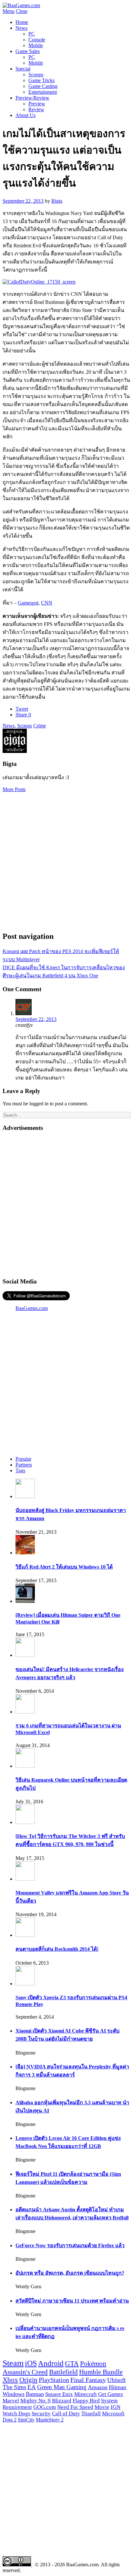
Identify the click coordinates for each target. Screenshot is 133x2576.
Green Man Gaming (62, 2387)
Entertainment (43, 92)
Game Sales (28, 51)
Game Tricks (41, 80)
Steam (13, 2363)
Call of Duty (66, 2414)
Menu (9, 11)
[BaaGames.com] (21, 5)
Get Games (111, 2394)
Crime (40, 726)
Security (41, 2414)
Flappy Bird (86, 2401)
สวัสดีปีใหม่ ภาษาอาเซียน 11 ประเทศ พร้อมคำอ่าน (72, 2301)
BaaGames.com (32, 1308)
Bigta (57, 201)
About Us (26, 115)
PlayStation (54, 2380)
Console (37, 40)
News (21, 28)
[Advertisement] (66, 859)
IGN (116, 2407)
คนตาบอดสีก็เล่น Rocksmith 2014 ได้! (57, 1949)
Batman (35, 2394)
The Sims (14, 2387)
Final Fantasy (88, 2380)
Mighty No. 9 (36, 2401)
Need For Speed (75, 2407)
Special (23, 69)
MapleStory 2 (50, 2420)
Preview (37, 104)
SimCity (26, 2420)
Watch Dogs (16, 2414)
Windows (14, 2394)
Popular (23, 1459)
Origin (28, 2380)
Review (36, 109)
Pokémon (93, 2364)
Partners (24, 1465)
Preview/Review (32, 98)
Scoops (36, 75)
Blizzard (62, 2401)
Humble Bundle (101, 2372)
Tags (20, 1470)
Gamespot (28, 603)
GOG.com (45, 2407)
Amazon (98, 2387)
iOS (31, 2363)
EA (32, 2387)
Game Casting (43, 86)
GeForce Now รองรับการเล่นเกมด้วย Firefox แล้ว (70, 2245)
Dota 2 (10, 2420)
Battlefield (63, 2372)
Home (22, 22)
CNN (47, 603)
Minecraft (86, 2394)
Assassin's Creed (25, 2372)
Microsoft (113, 2414)
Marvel (11, 2401)
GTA (72, 2364)
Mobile (36, 45)
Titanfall (91, 2414)
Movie (102, 2407)
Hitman (118, 2387)
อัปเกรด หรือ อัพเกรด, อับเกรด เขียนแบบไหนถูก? (70, 2273)
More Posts (14, 789)
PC (32, 34)
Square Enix (59, 2394)
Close (22, 11)
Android (51, 2363)
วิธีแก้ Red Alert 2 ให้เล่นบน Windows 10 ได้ (64, 1567)
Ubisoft (116, 2380)
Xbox (10, 2380)
